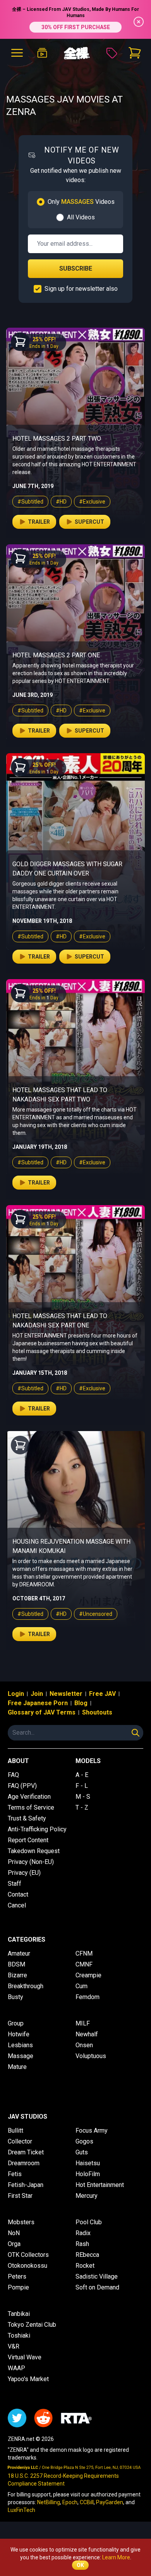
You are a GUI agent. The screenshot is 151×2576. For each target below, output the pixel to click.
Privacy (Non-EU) (31, 1862)
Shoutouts (97, 1712)
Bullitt (15, 2130)
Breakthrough (26, 1986)
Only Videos (81, 202)
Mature (17, 2067)
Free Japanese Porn (38, 1703)
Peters (17, 2276)
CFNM (84, 1953)
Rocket (85, 2266)
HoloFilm (88, 2174)
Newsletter (66, 1694)
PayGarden (110, 2502)
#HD (61, 502)
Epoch (70, 2502)
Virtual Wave (25, 2357)
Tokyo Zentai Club (32, 2325)
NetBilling (49, 2502)
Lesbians (20, 2045)
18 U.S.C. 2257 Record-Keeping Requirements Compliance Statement (63, 2480)
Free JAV (102, 1694)
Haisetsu (88, 2163)
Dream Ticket (26, 2152)
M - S (83, 1797)
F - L (82, 1786)
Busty (15, 1997)
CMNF (84, 1964)
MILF (83, 2023)
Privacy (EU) (24, 1873)
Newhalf (87, 2034)
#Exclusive (92, 502)
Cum (82, 1986)
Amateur (19, 1953)
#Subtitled (30, 502)
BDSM (16, 1964)
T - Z (82, 1807)
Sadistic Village (97, 2276)
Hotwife (19, 2034)
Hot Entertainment (100, 2185)
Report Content (28, 1840)
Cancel (17, 1905)
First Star (20, 2196)
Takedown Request (34, 1851)
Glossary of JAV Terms (42, 1712)
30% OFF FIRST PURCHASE (76, 27)
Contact (18, 1894)
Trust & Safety (27, 1818)
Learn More (116, 2557)
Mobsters (21, 2222)
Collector (20, 2141)
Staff (15, 1884)
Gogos (84, 2141)
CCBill (87, 2502)
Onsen (84, 2045)
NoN (14, 2233)
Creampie (88, 1975)
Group (16, 2023)
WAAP (16, 2368)
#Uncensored (96, 1614)
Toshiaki (19, 2335)
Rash (82, 2244)
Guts (82, 2152)
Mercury (87, 2196)
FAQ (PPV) (22, 1786)
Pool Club (89, 2222)
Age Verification (29, 1797)
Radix (83, 2233)
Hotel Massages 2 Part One (56, 655)
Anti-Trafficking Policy (37, 1829)
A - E (82, 1775)
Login (16, 1694)
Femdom (88, 1997)
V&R (14, 2346)
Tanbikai (19, 2314)
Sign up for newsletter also (81, 289)
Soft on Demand (97, 2287)
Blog (81, 1703)
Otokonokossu (27, 2266)
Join (37, 1694)
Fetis (15, 2174)
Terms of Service (31, 1807)
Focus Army (92, 2130)
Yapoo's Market (28, 2379)
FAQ (13, 1775)
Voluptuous (91, 2056)
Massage (21, 2056)
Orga (14, 2244)
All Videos (81, 217)
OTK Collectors (28, 2255)
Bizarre (17, 1975)
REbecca (87, 2255)
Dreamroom (24, 2163)
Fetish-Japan (26, 2185)
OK (80, 2565)
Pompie (18, 2287)
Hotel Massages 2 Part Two (57, 439)
